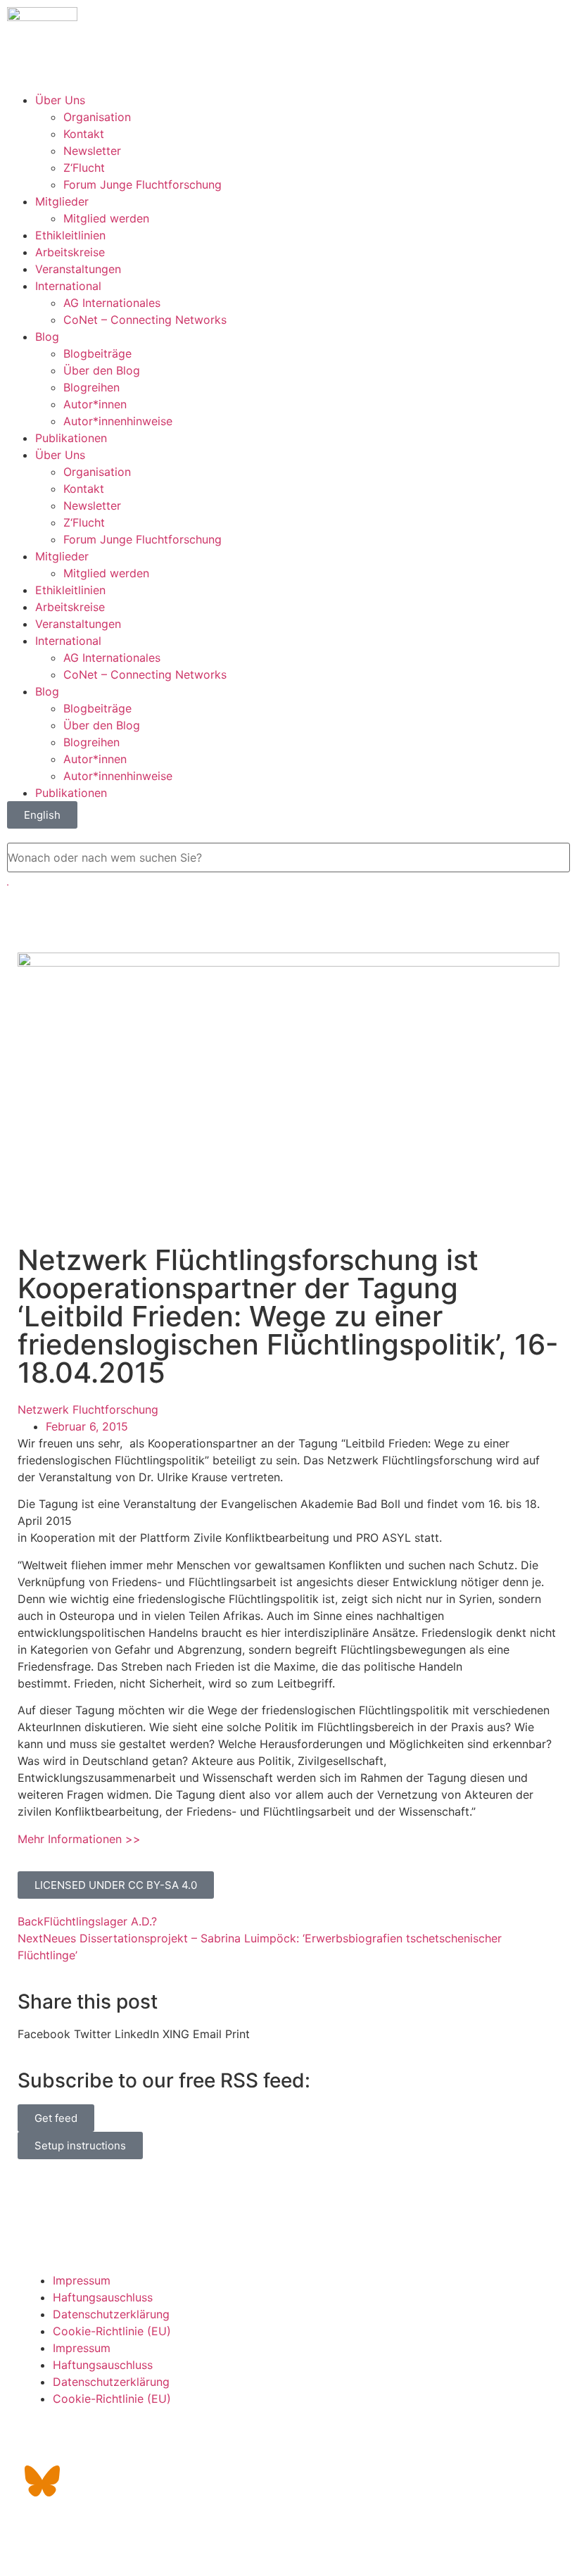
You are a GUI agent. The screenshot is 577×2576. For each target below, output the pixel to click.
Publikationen (71, 438)
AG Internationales (112, 303)
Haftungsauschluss (103, 2297)
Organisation (97, 117)
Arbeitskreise (70, 252)
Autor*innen (95, 404)
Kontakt (84, 134)
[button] (44, 2034)
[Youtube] (158, 2442)
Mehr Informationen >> (79, 1839)
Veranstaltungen (78, 269)
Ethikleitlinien (70, 235)
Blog (47, 337)
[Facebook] (120, 2442)
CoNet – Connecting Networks (145, 320)
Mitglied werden (106, 218)
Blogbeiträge (97, 353)
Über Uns (60, 100)
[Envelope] (42, 2442)
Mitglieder (62, 201)
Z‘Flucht (84, 168)
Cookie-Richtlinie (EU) (112, 2331)
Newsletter (92, 151)
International (68, 286)
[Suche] (8, 885)
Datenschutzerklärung (111, 2314)
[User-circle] (197, 2442)
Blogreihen (91, 387)
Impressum (82, 2280)
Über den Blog (102, 370)
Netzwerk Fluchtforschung (88, 1409)
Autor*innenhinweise (118, 421)
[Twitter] (81, 2442)
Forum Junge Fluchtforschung (142, 184)
